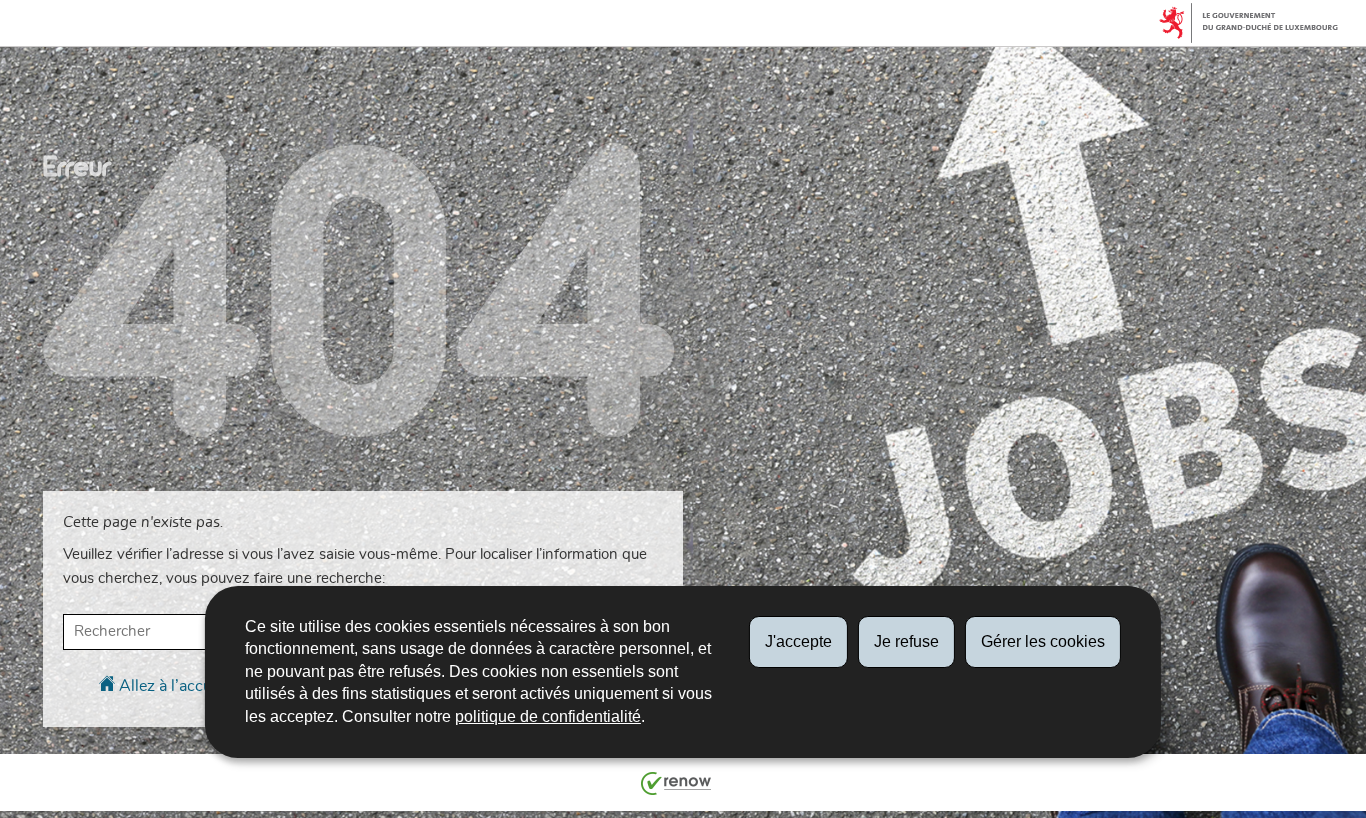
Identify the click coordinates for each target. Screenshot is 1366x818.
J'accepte (798, 641)
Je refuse (906, 641)
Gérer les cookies (1043, 641)
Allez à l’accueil (171, 686)
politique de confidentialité (548, 716)
